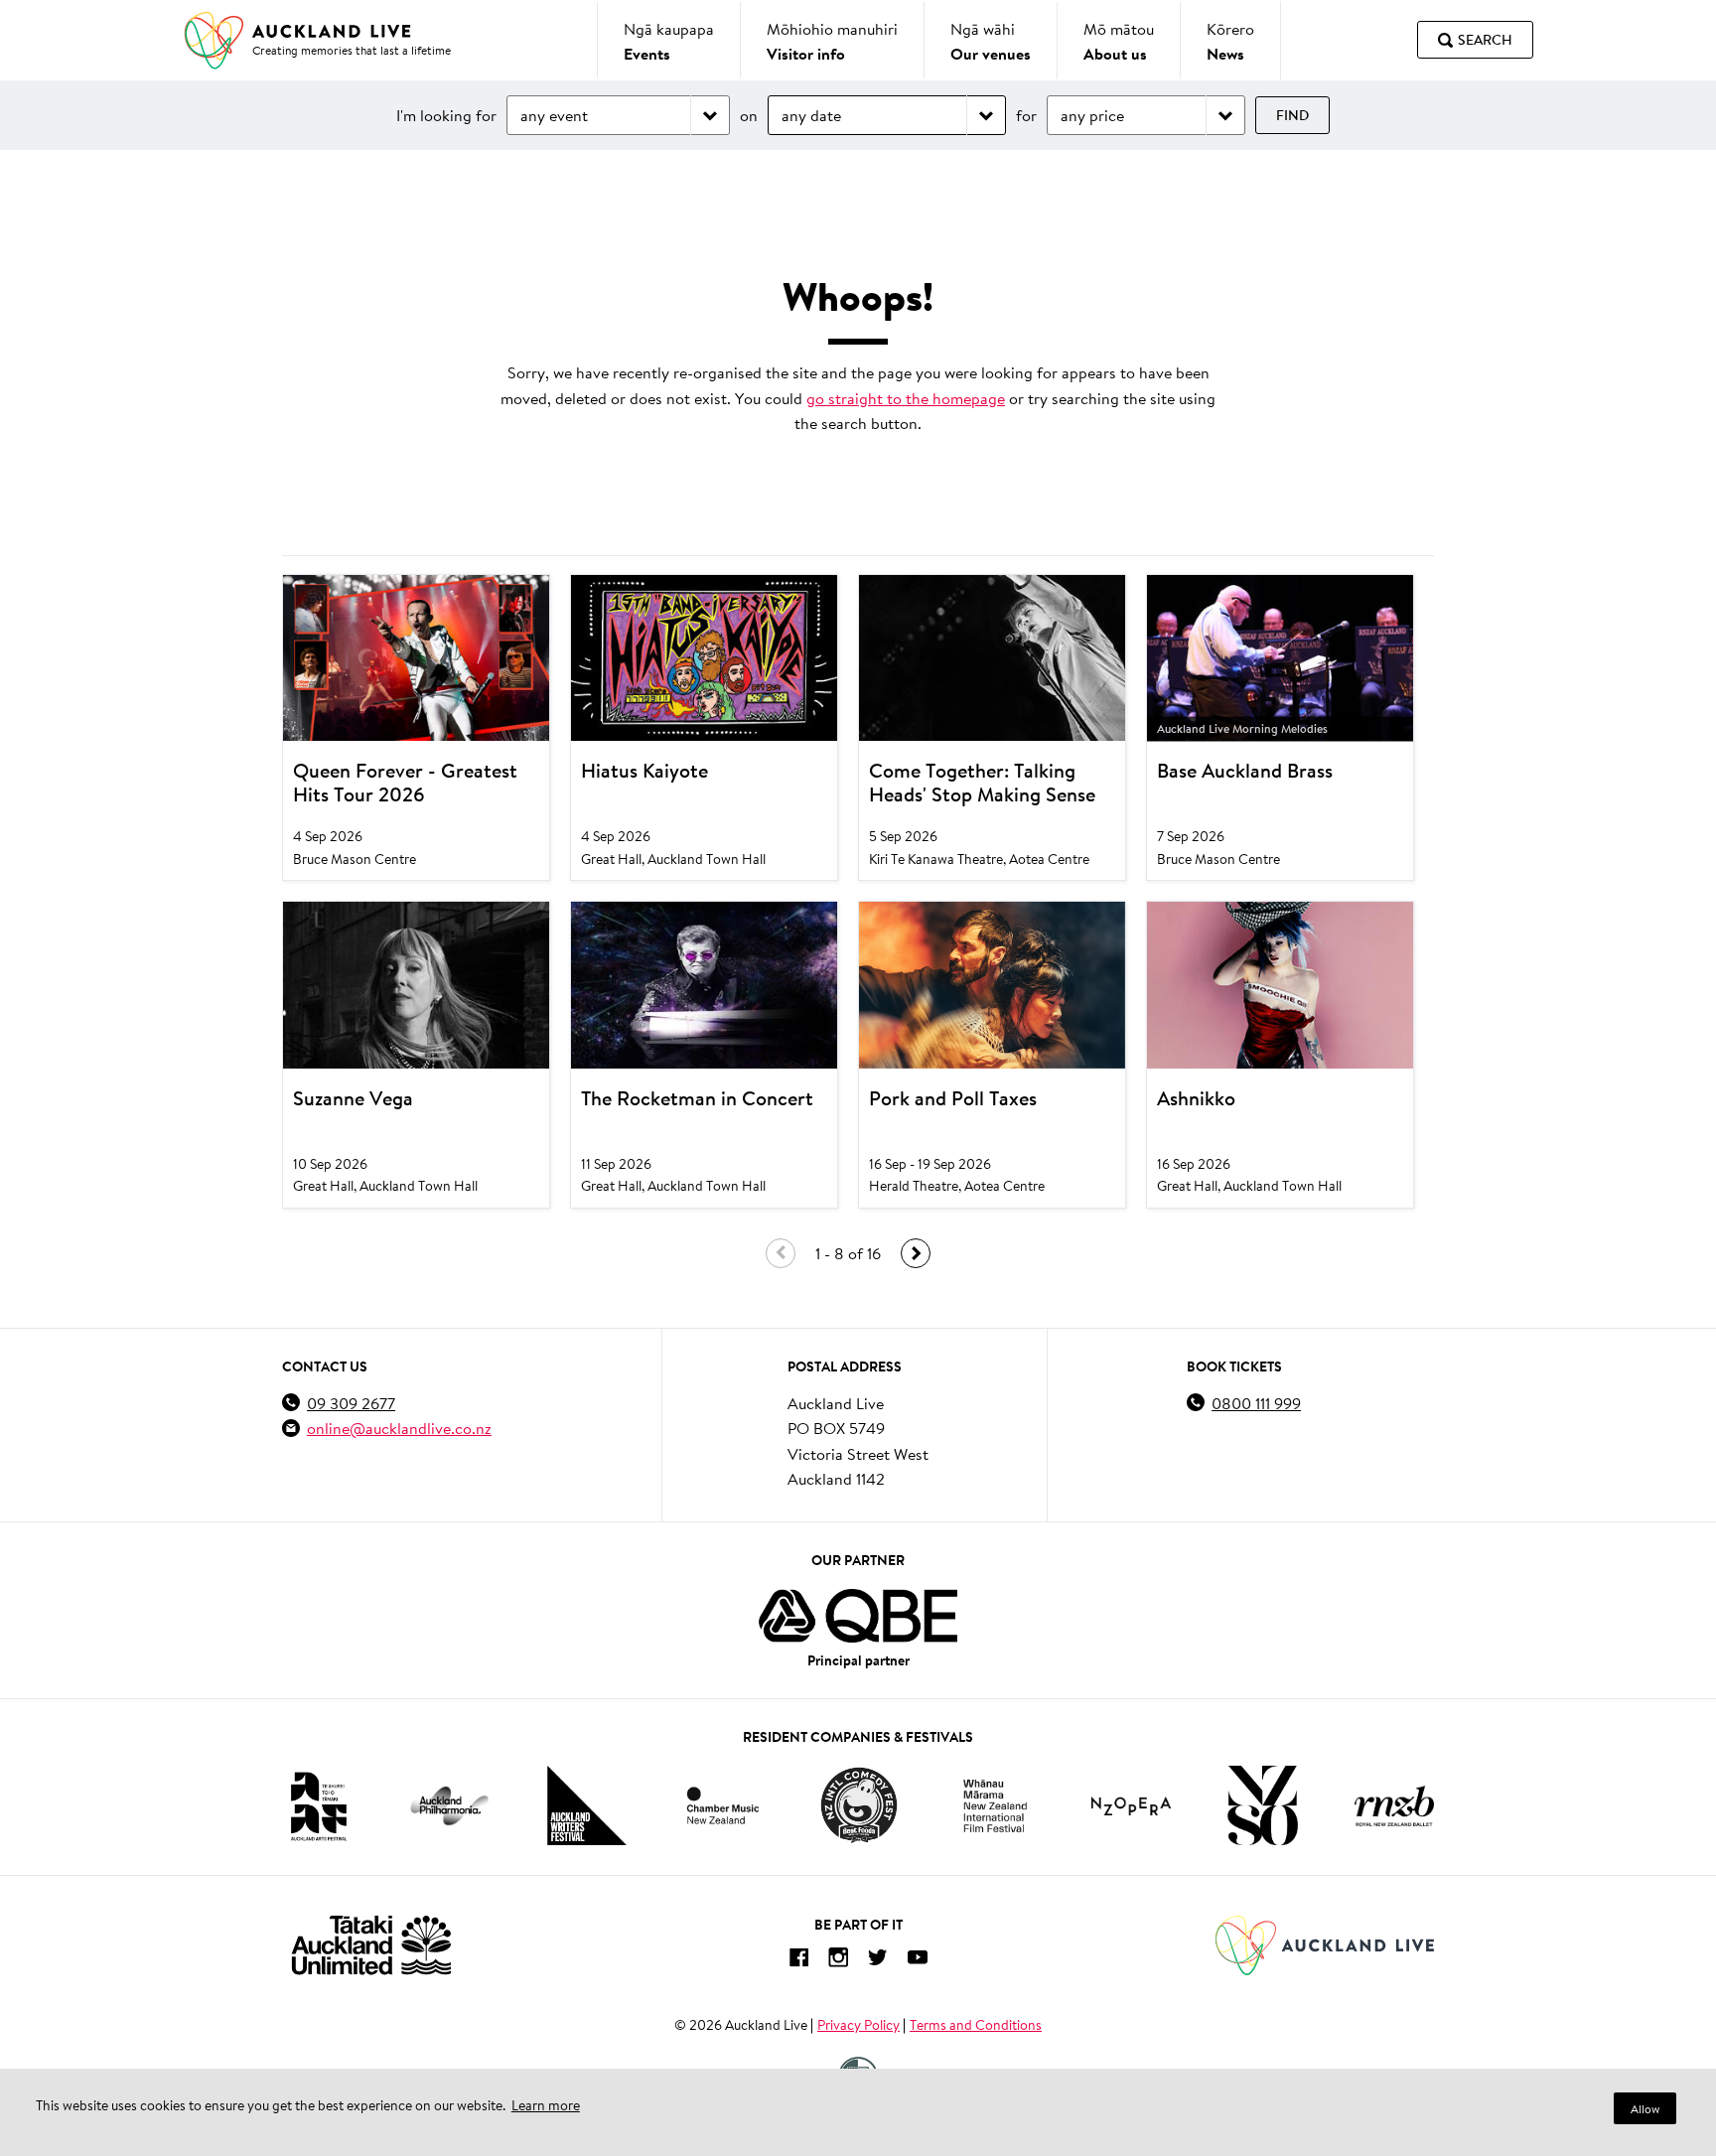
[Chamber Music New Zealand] (723, 1805)
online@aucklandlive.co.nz (399, 1428)
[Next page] (916, 1253)
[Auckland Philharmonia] (450, 1806)
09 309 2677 (351, 1403)
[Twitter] (878, 1961)
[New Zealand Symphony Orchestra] (1262, 1805)
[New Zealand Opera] (1131, 1806)
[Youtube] (918, 1961)
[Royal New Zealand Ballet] (1394, 1806)
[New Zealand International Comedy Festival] (858, 1805)
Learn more (546, 2105)
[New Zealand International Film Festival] (995, 1806)
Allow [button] (1645, 2109)
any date (811, 115)
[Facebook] (798, 1961)
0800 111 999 (1256, 1403)
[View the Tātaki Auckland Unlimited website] (371, 1945)
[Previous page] (781, 1253)
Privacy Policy (858, 2025)
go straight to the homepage (906, 398)
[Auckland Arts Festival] (318, 1805)
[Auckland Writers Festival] (587, 1805)
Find (1292, 115)
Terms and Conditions (976, 2025)
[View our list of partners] (858, 1616)
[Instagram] (838, 1961)
